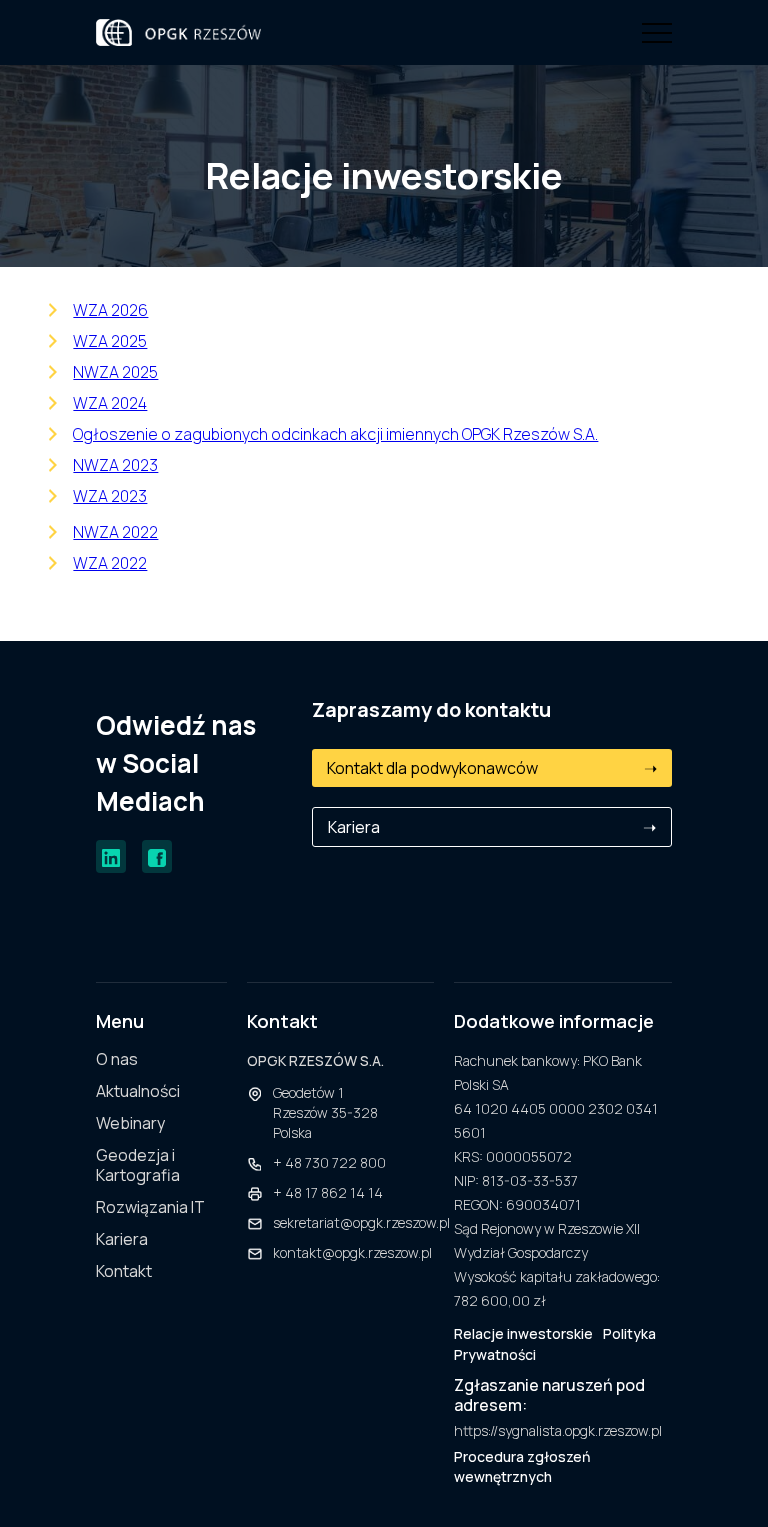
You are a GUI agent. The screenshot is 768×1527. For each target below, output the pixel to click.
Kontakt (124, 1271)
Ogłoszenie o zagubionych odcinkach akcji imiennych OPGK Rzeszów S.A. (335, 434)
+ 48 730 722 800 (329, 1162)
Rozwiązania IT (150, 1207)
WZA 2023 (110, 496)
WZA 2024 (110, 403)
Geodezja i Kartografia (138, 1165)
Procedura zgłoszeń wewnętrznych (522, 1466)
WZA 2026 (110, 310)
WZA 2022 (110, 563)
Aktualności (138, 1091)
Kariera (492, 827)
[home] (178, 32)
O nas (117, 1059)
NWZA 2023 (115, 465)
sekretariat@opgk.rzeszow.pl (361, 1222)
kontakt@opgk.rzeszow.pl (352, 1252)
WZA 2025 (110, 341)
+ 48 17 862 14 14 (328, 1192)
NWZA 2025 (115, 372)
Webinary (130, 1123)
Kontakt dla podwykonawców (492, 768)
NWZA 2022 (115, 532)
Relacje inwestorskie (523, 1333)
